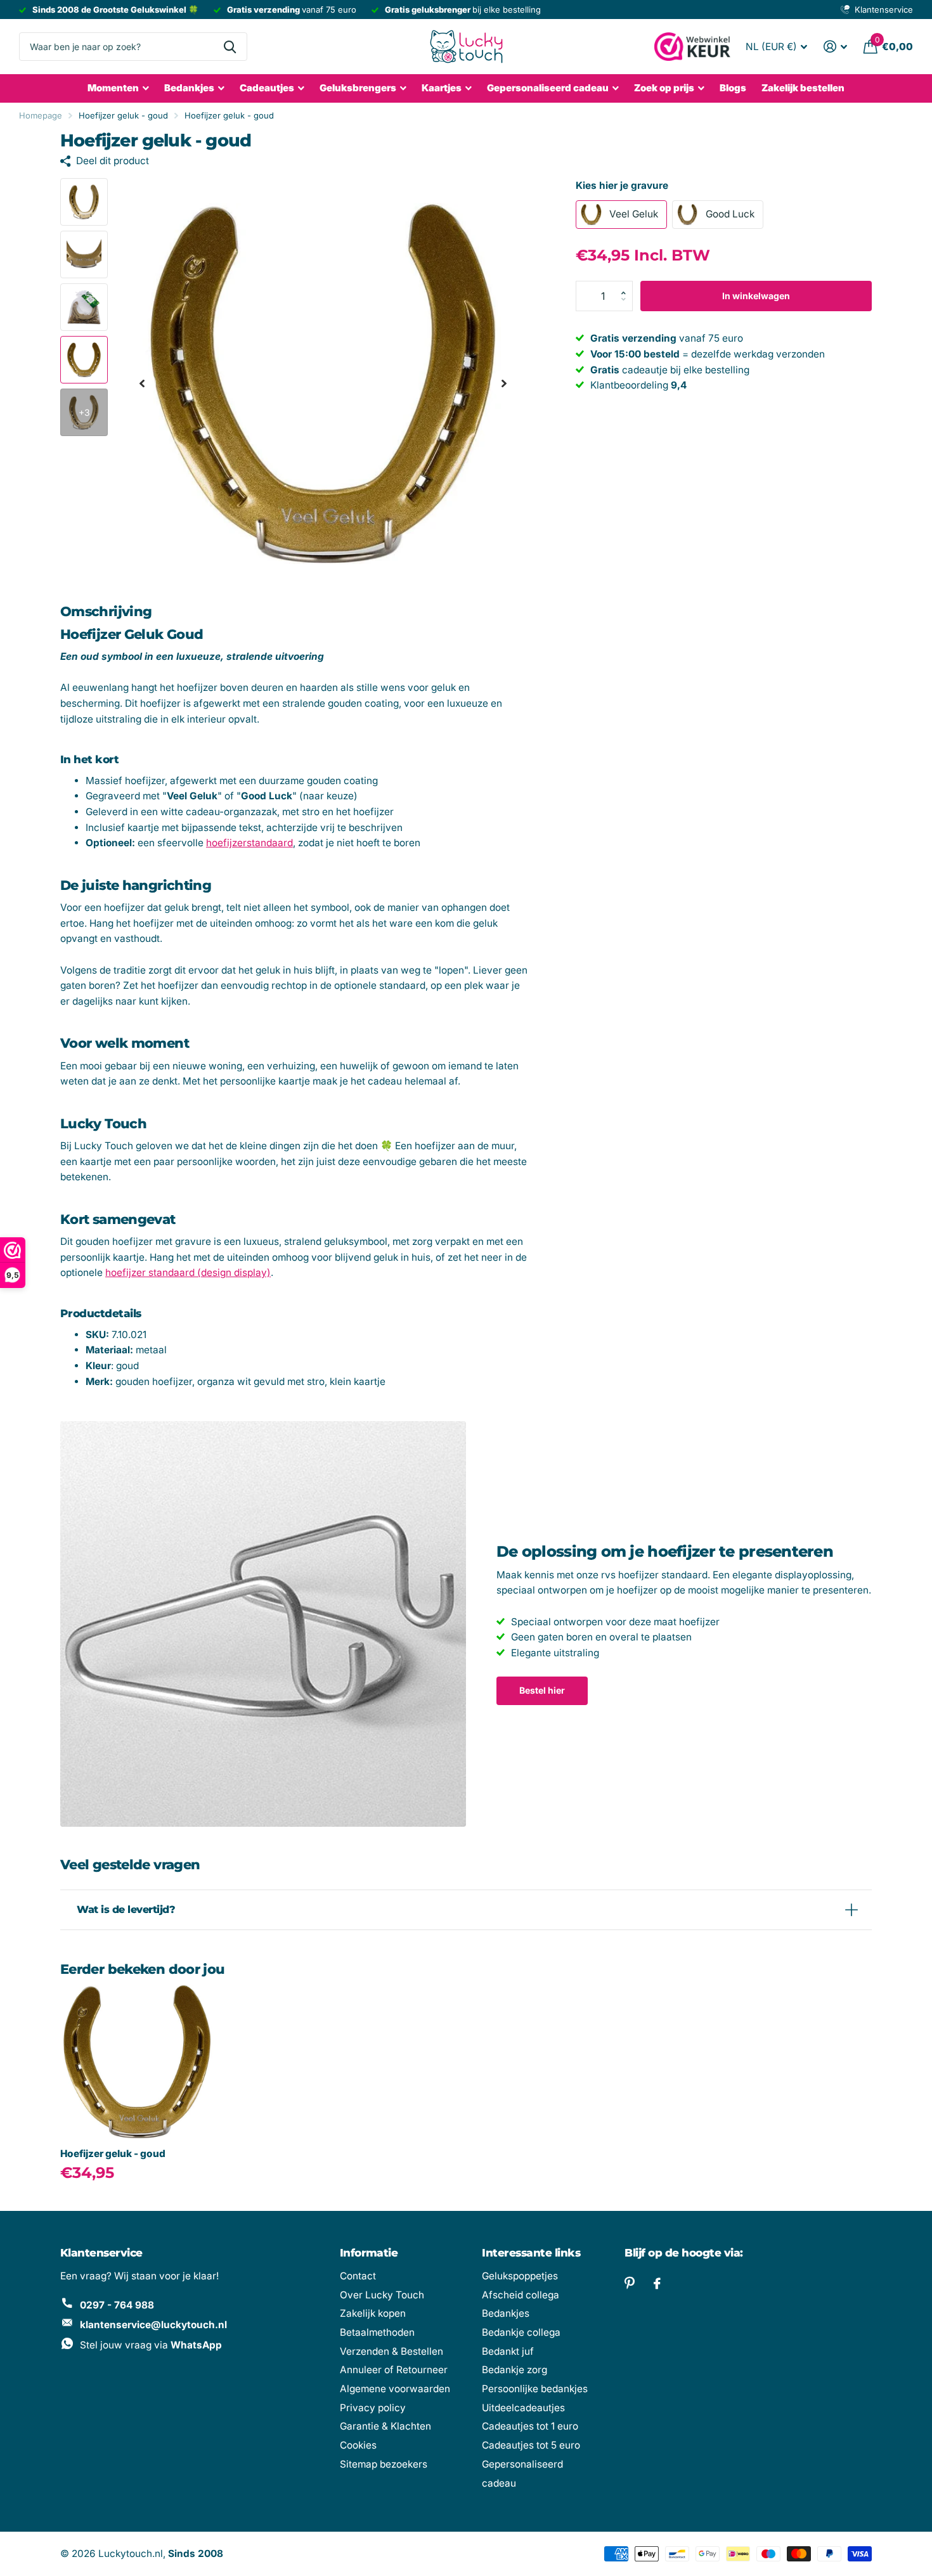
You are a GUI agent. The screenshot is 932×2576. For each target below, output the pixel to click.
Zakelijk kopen (373, 2313)
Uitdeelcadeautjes (523, 2408)
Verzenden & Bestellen (392, 2351)
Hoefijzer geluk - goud (113, 2154)
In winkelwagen (756, 296)
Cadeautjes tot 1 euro (530, 2426)
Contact (358, 2276)
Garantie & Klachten (385, 2426)
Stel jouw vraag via (151, 2345)
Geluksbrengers (358, 88)
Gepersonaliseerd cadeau (548, 88)
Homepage (41, 115)
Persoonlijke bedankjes (535, 2389)
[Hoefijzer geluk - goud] (137, 2062)
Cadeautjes (267, 88)
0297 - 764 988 (117, 2305)
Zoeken (230, 47)
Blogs (733, 88)
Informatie (369, 2253)
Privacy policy (373, 2408)
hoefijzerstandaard (249, 843)
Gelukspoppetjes (520, 2276)
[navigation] (142, 383)
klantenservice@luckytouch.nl (153, 2325)
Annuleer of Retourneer (394, 2370)
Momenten (113, 88)
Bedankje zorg (515, 2370)
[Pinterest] (630, 2283)
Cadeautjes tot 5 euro (531, 2445)
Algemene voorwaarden (395, 2389)
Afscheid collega (521, 2295)
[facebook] (657, 2284)
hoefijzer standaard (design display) (188, 1272)
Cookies (358, 2445)
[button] (627, 285)
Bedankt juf (508, 2351)
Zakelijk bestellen (803, 88)
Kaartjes (442, 88)
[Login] (835, 47)
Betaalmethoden (377, 2332)
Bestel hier (542, 1690)
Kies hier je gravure (622, 185)
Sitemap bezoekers (384, 2464)
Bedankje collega (521, 2332)
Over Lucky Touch (382, 2295)
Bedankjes (189, 88)
